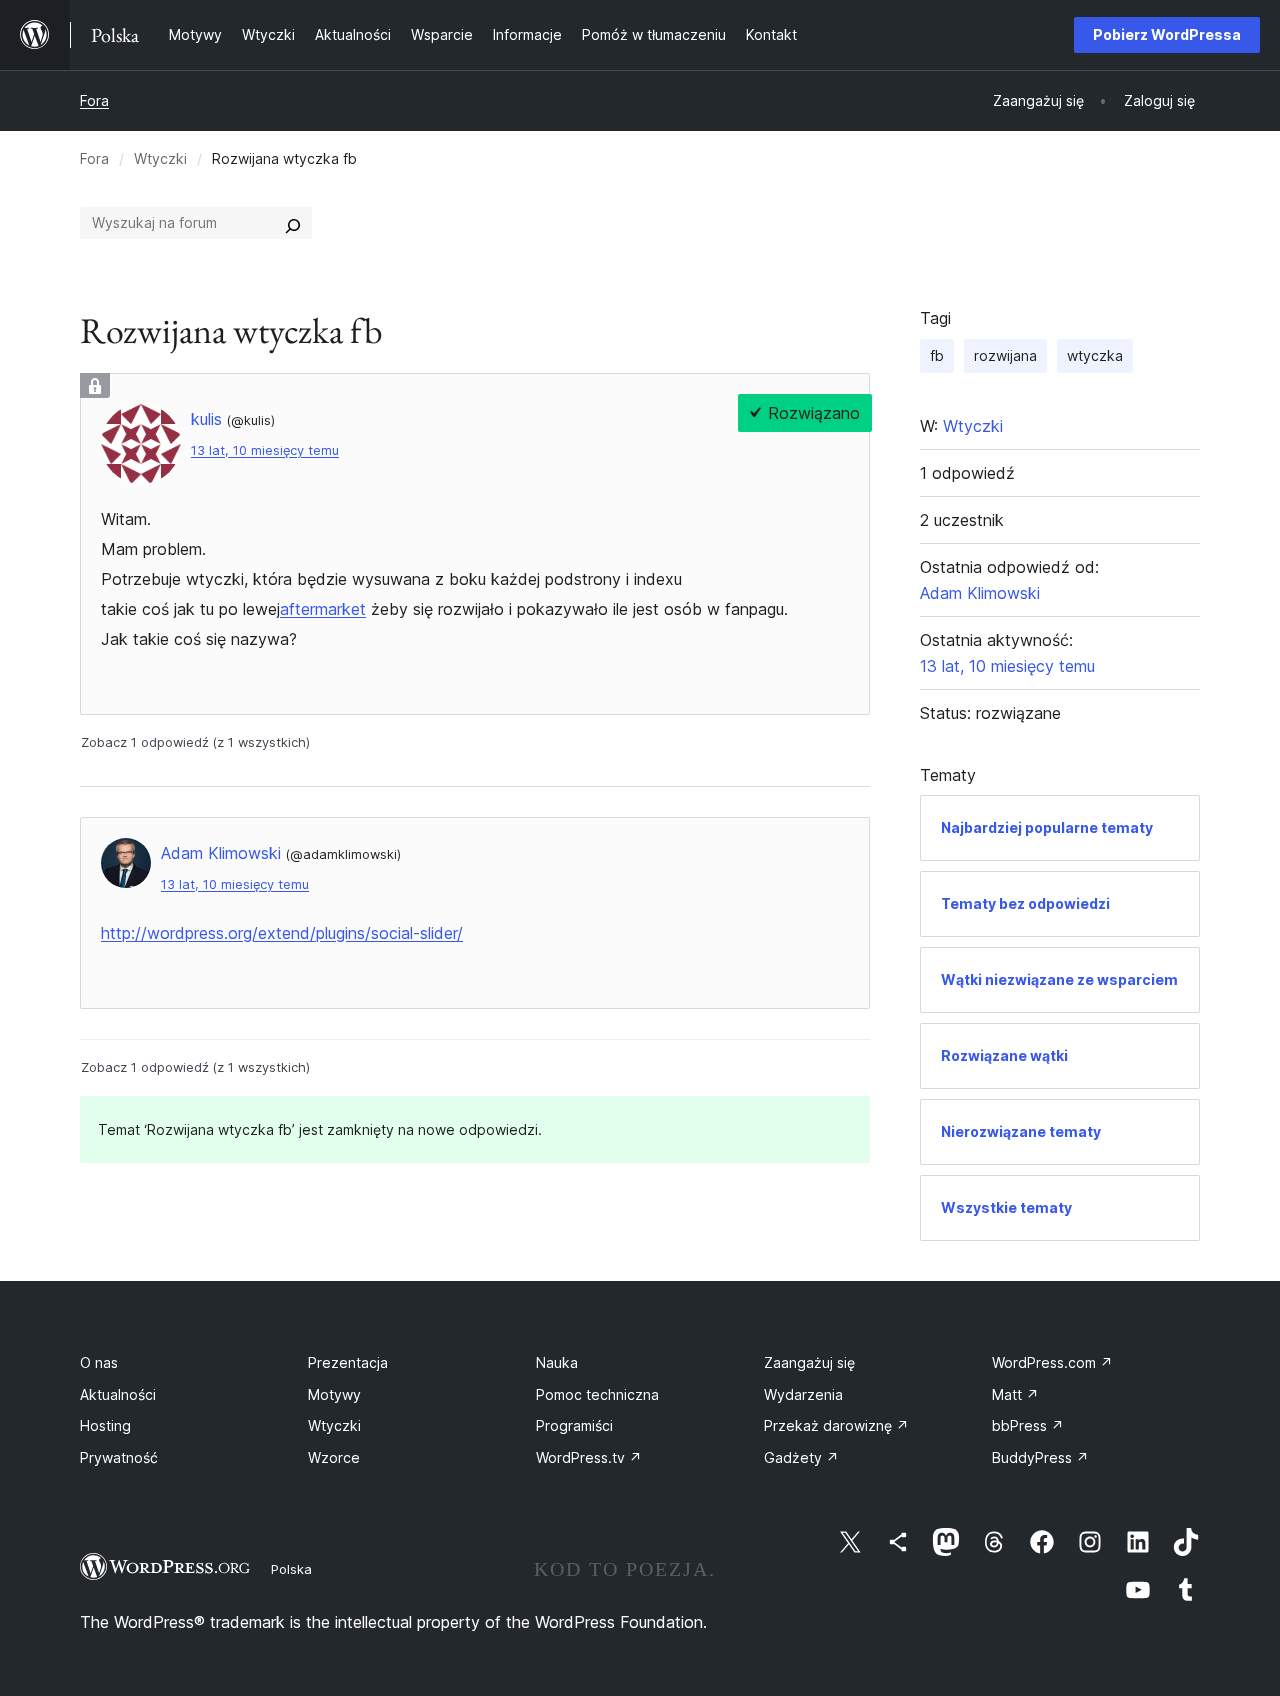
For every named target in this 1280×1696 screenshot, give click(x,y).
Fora (94, 100)
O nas (99, 1362)
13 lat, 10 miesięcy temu (265, 450)
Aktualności (118, 1394)
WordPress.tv (589, 1457)
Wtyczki (160, 158)
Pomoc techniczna (597, 1394)
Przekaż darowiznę (836, 1425)
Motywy (334, 1394)
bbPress (1028, 1425)
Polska (291, 1569)
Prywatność (119, 1457)
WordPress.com (1052, 1362)
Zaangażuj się (809, 1362)
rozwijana (1005, 355)
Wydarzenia (803, 1394)
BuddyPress (1040, 1457)
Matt (1015, 1394)
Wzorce (334, 1457)
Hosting (105, 1425)
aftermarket (323, 609)
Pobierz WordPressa (1167, 34)
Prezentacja (348, 1362)
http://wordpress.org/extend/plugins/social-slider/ (282, 933)
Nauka (557, 1362)
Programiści (574, 1425)
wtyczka (1095, 355)
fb (937, 355)
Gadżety (801, 1457)
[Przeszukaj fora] (293, 223)
